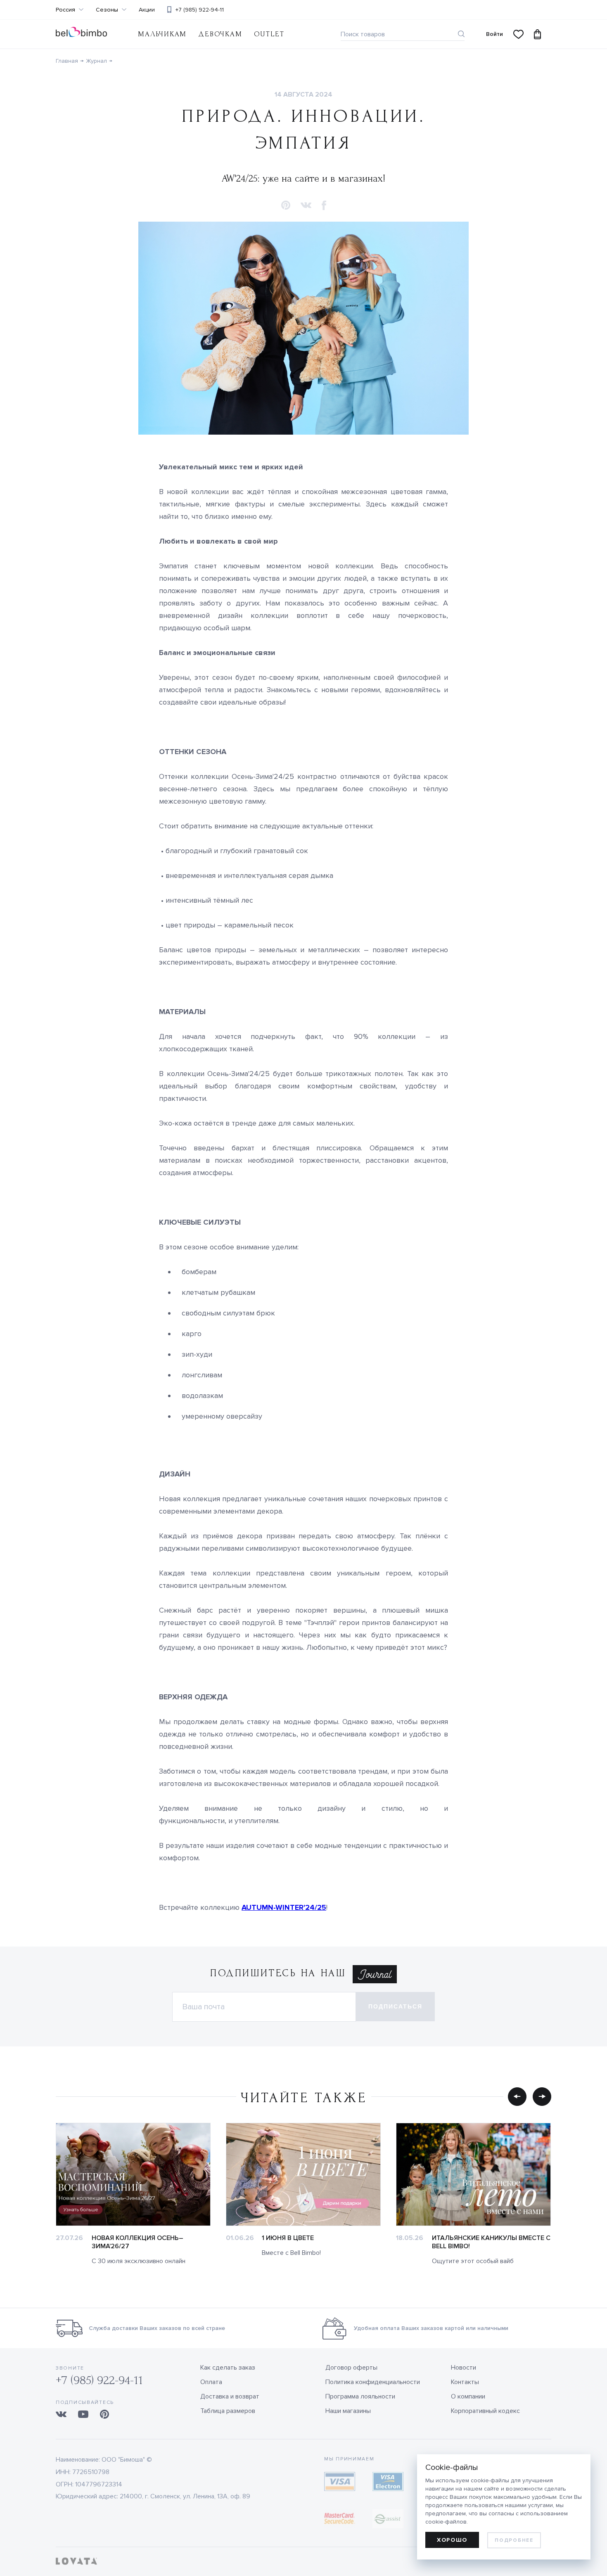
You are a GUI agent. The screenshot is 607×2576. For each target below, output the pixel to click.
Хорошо (452, 2540)
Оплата (211, 2382)
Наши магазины (348, 2411)
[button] (286, 206)
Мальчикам (162, 34)
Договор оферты (351, 2368)
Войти (494, 34)
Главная (67, 61)
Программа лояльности (360, 2396)
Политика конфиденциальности (373, 2382)
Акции (147, 10)
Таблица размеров (228, 2411)
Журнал (96, 61)
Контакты (465, 2382)
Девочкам (220, 34)
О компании (468, 2396)
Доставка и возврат (230, 2396)
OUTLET (269, 34)
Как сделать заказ (228, 2368)
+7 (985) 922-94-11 (200, 10)
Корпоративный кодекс (485, 2411)
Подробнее (514, 2540)
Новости (464, 2368)
